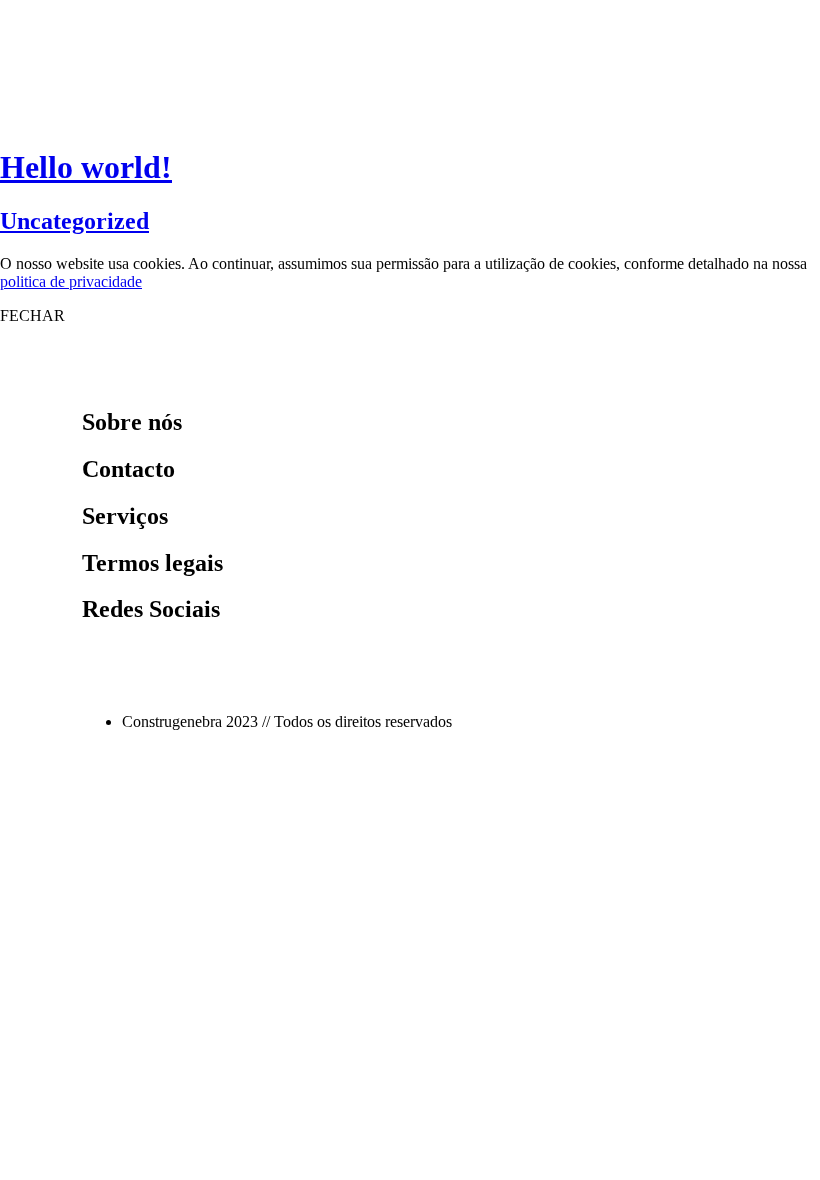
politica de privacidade (71, 281)
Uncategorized (74, 221)
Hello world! (86, 167)
